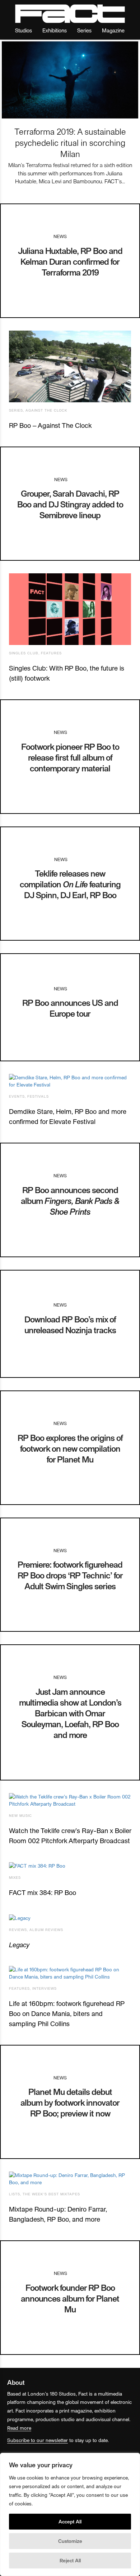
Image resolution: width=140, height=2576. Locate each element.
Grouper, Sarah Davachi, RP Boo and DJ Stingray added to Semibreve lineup (70, 504)
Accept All (70, 2521)
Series (84, 30)
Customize (70, 2541)
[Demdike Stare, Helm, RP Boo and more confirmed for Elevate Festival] (70, 1081)
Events (17, 1096)
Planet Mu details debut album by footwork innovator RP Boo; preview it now (70, 2102)
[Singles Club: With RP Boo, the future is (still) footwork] (70, 609)
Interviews (45, 1988)
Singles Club (24, 653)
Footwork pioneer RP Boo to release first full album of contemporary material (70, 757)
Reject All (70, 2560)
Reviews (18, 1930)
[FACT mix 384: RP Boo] (70, 1866)
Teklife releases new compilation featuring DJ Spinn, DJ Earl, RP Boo (70, 884)
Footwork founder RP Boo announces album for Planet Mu (70, 2298)
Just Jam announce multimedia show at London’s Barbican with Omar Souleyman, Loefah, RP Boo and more (70, 1713)
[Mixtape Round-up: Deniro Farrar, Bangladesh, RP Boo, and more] (70, 2179)
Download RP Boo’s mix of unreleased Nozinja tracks (70, 1324)
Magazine (113, 30)
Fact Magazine (70, 14)
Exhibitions (55, 30)
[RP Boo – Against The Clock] (70, 366)
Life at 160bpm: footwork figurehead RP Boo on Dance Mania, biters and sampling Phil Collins (67, 2013)
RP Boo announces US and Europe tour (70, 1008)
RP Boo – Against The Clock (50, 425)
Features (51, 653)
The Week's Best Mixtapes (51, 2194)
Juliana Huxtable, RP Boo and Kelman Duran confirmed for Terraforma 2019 (70, 261)
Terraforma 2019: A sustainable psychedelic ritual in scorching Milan (70, 142)
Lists (15, 2194)
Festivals (38, 1096)
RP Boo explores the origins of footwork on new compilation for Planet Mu (70, 1448)
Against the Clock (46, 410)
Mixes (15, 1877)
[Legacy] (70, 1918)
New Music (20, 1815)
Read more (19, 2428)
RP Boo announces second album (70, 1200)
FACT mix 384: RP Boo (43, 1892)
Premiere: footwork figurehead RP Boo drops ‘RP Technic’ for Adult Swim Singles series (70, 1575)
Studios (24, 30)
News (60, 236)
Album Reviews (46, 1930)
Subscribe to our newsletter (38, 2440)
